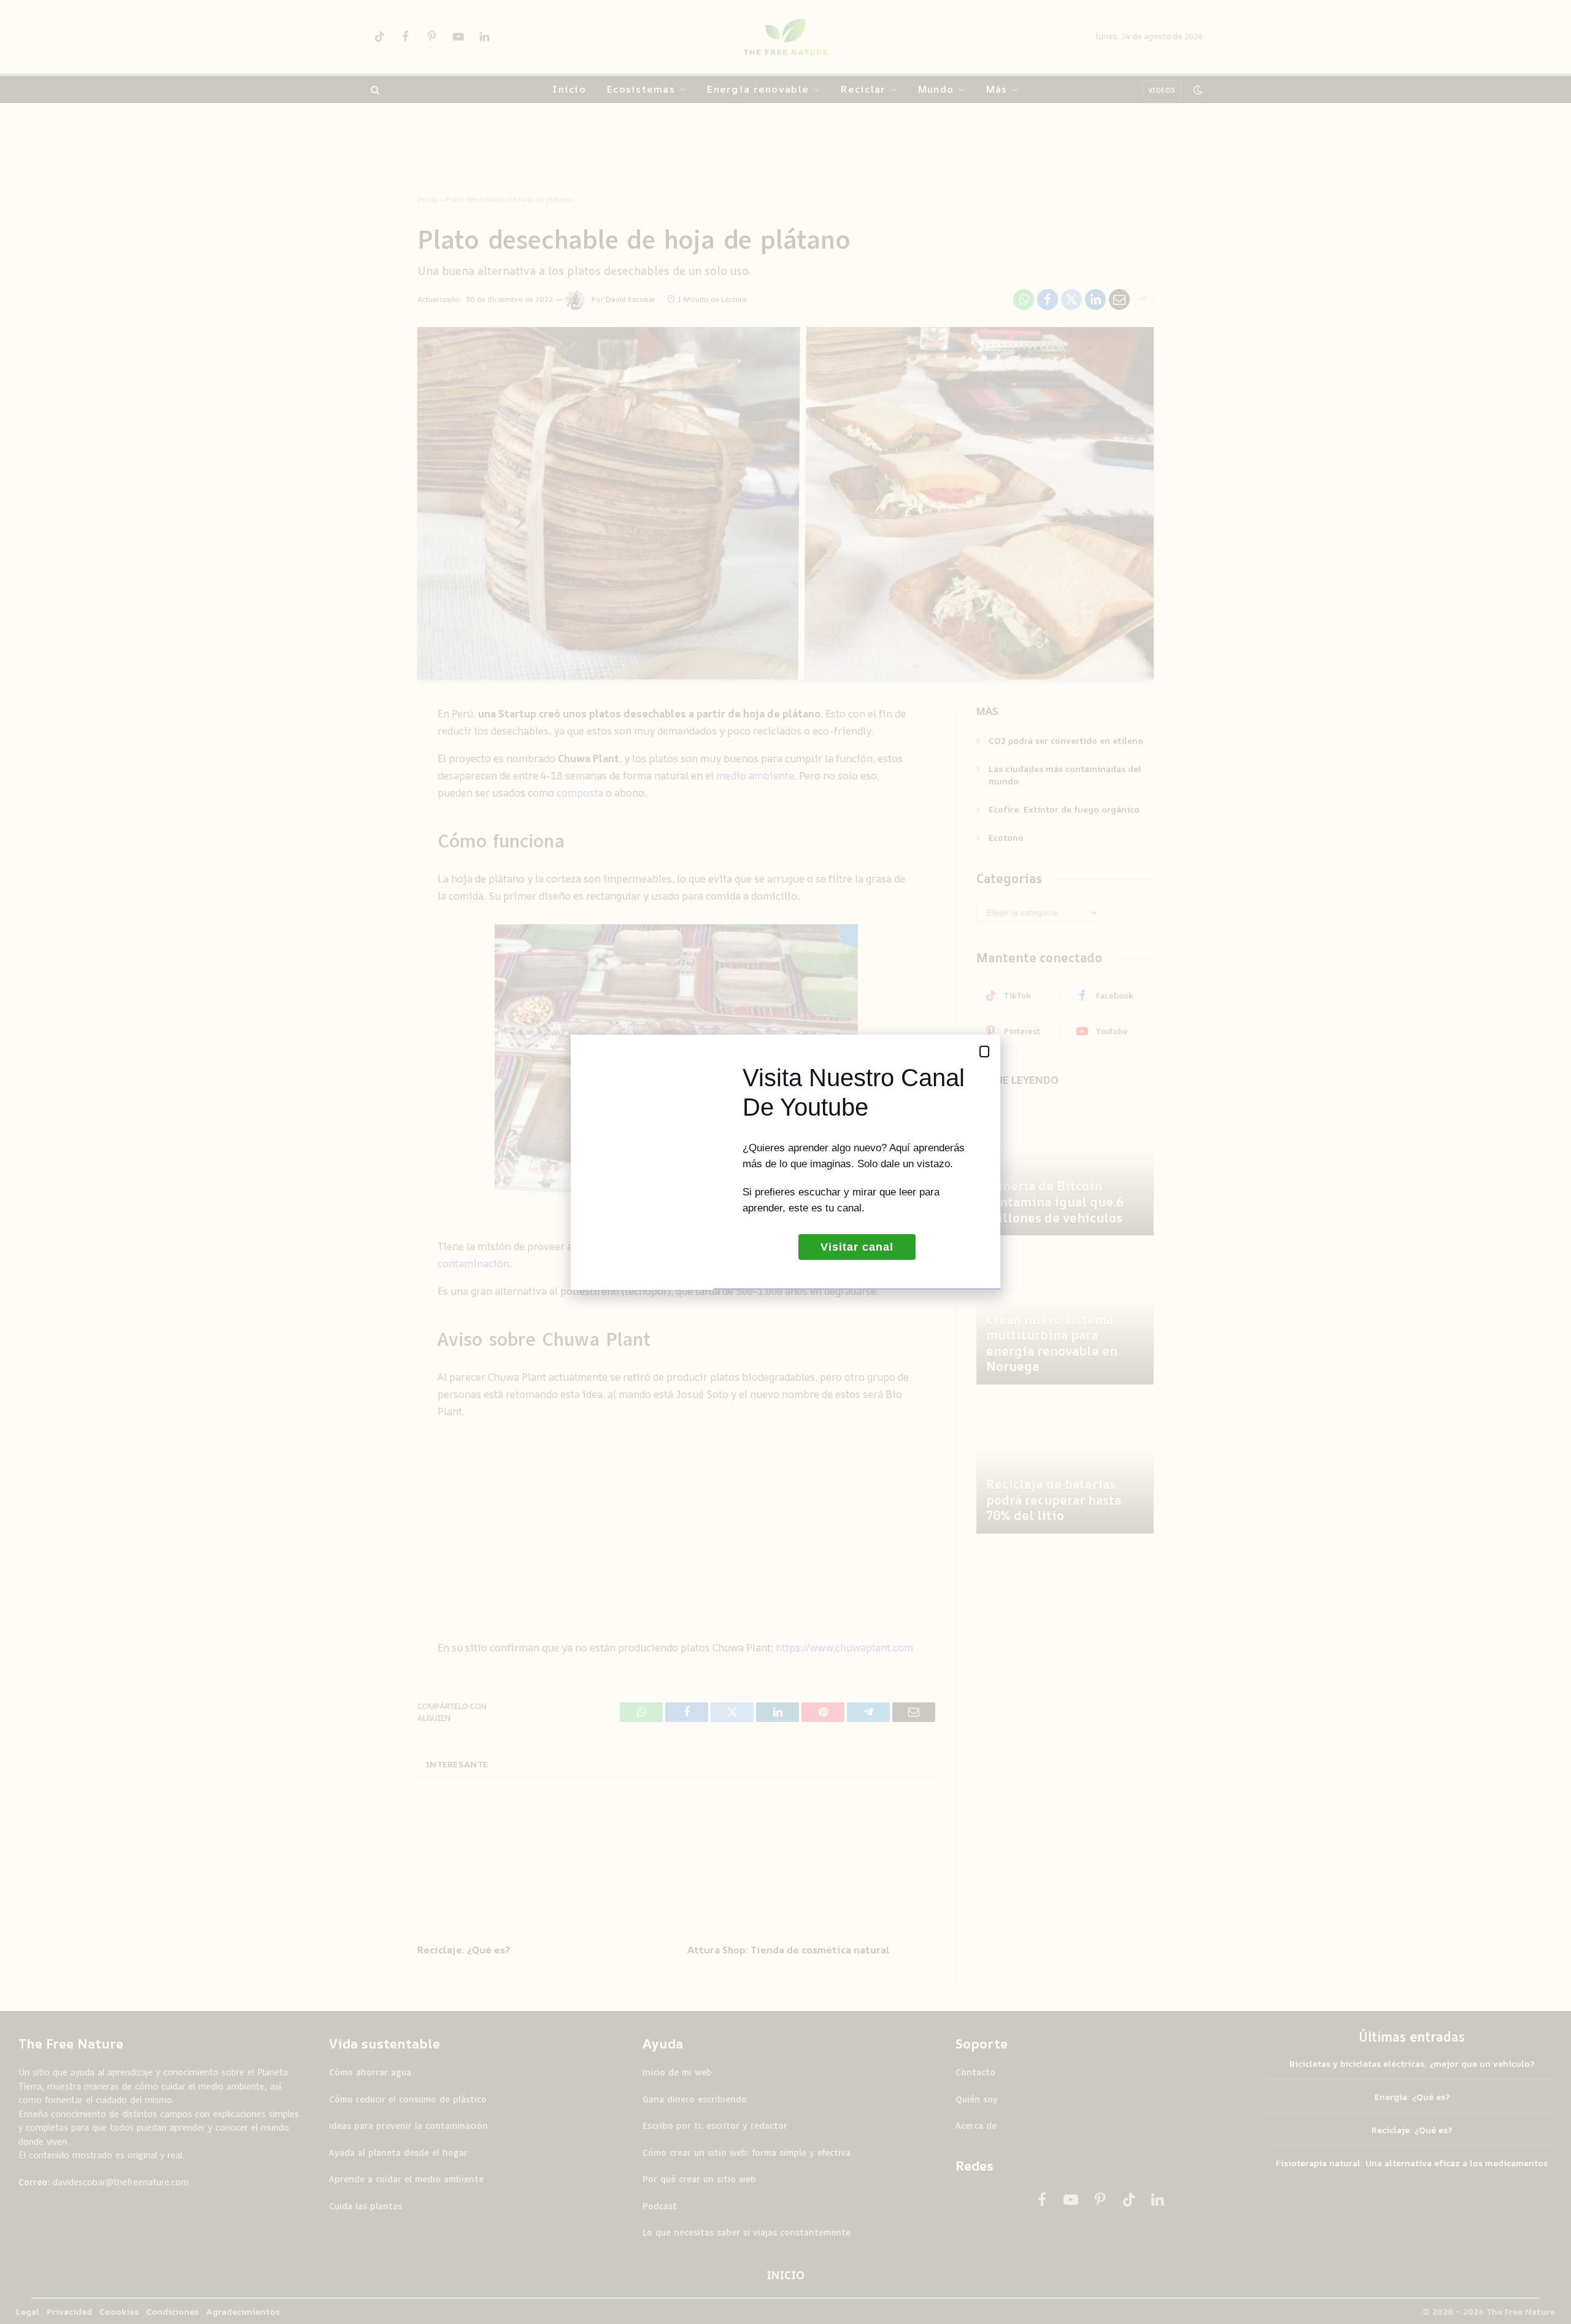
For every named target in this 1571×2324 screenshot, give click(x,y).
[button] (984, 1052)
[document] (785, 1162)
